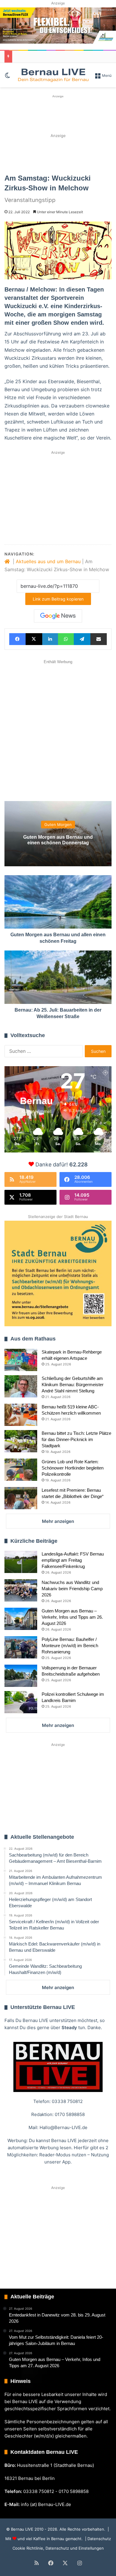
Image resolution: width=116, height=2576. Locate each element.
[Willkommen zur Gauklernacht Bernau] (58, 153)
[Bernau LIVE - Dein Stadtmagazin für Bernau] (53, 75)
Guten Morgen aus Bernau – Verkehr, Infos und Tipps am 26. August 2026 (72, 1617)
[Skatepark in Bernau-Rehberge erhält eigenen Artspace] (21, 1360)
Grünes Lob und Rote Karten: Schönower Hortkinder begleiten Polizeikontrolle (73, 1468)
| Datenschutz (97, 2539)
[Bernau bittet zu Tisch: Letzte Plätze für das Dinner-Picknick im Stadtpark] (21, 1441)
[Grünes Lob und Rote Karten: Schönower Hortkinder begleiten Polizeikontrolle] (21, 1470)
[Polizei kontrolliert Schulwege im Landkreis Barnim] (21, 1702)
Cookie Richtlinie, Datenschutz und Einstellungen (58, 2548)
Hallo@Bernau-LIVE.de (64, 2127)
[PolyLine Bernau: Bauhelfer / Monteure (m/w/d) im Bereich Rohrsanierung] (21, 1647)
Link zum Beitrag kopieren (58, 599)
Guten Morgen (58, 824)
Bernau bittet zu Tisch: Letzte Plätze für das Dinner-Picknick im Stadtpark (76, 1439)
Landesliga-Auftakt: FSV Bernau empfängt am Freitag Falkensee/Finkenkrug (73, 1560)
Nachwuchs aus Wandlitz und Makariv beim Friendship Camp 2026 (72, 1589)
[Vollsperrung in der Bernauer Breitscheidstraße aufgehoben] (21, 1676)
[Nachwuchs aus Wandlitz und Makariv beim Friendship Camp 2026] (21, 1590)
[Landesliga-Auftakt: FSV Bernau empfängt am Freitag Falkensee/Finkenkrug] (21, 1562)
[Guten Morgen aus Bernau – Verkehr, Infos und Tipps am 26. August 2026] (21, 1619)
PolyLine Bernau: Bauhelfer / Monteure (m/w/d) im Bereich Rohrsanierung (70, 1646)
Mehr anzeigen (58, 1521)
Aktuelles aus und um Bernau (48, 561)
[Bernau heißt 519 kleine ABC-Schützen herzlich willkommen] (21, 1415)
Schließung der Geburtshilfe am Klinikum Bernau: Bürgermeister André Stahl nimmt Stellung (73, 1385)
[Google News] (58, 616)
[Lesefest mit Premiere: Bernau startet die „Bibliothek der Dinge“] (21, 1498)
